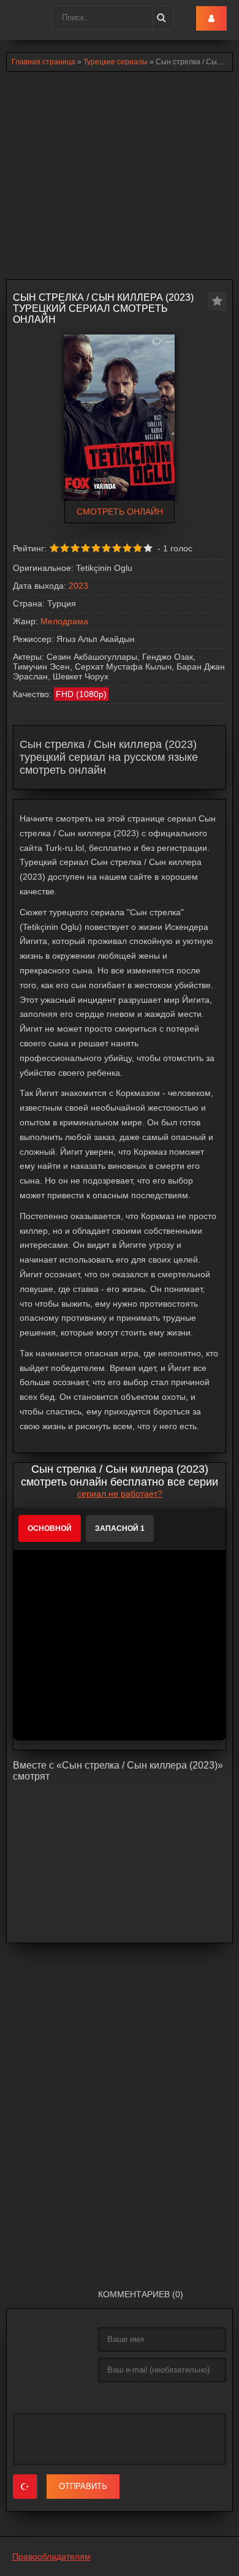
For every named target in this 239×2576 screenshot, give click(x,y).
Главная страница (44, 62)
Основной (50, 1528)
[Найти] (161, 18)
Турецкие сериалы (116, 62)
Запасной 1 (120, 1528)
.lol (19, 18)
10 (148, 548)
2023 (78, 586)
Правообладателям (51, 2556)
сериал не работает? (120, 1494)
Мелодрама (64, 621)
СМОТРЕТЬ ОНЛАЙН (120, 512)
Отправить (83, 2486)
